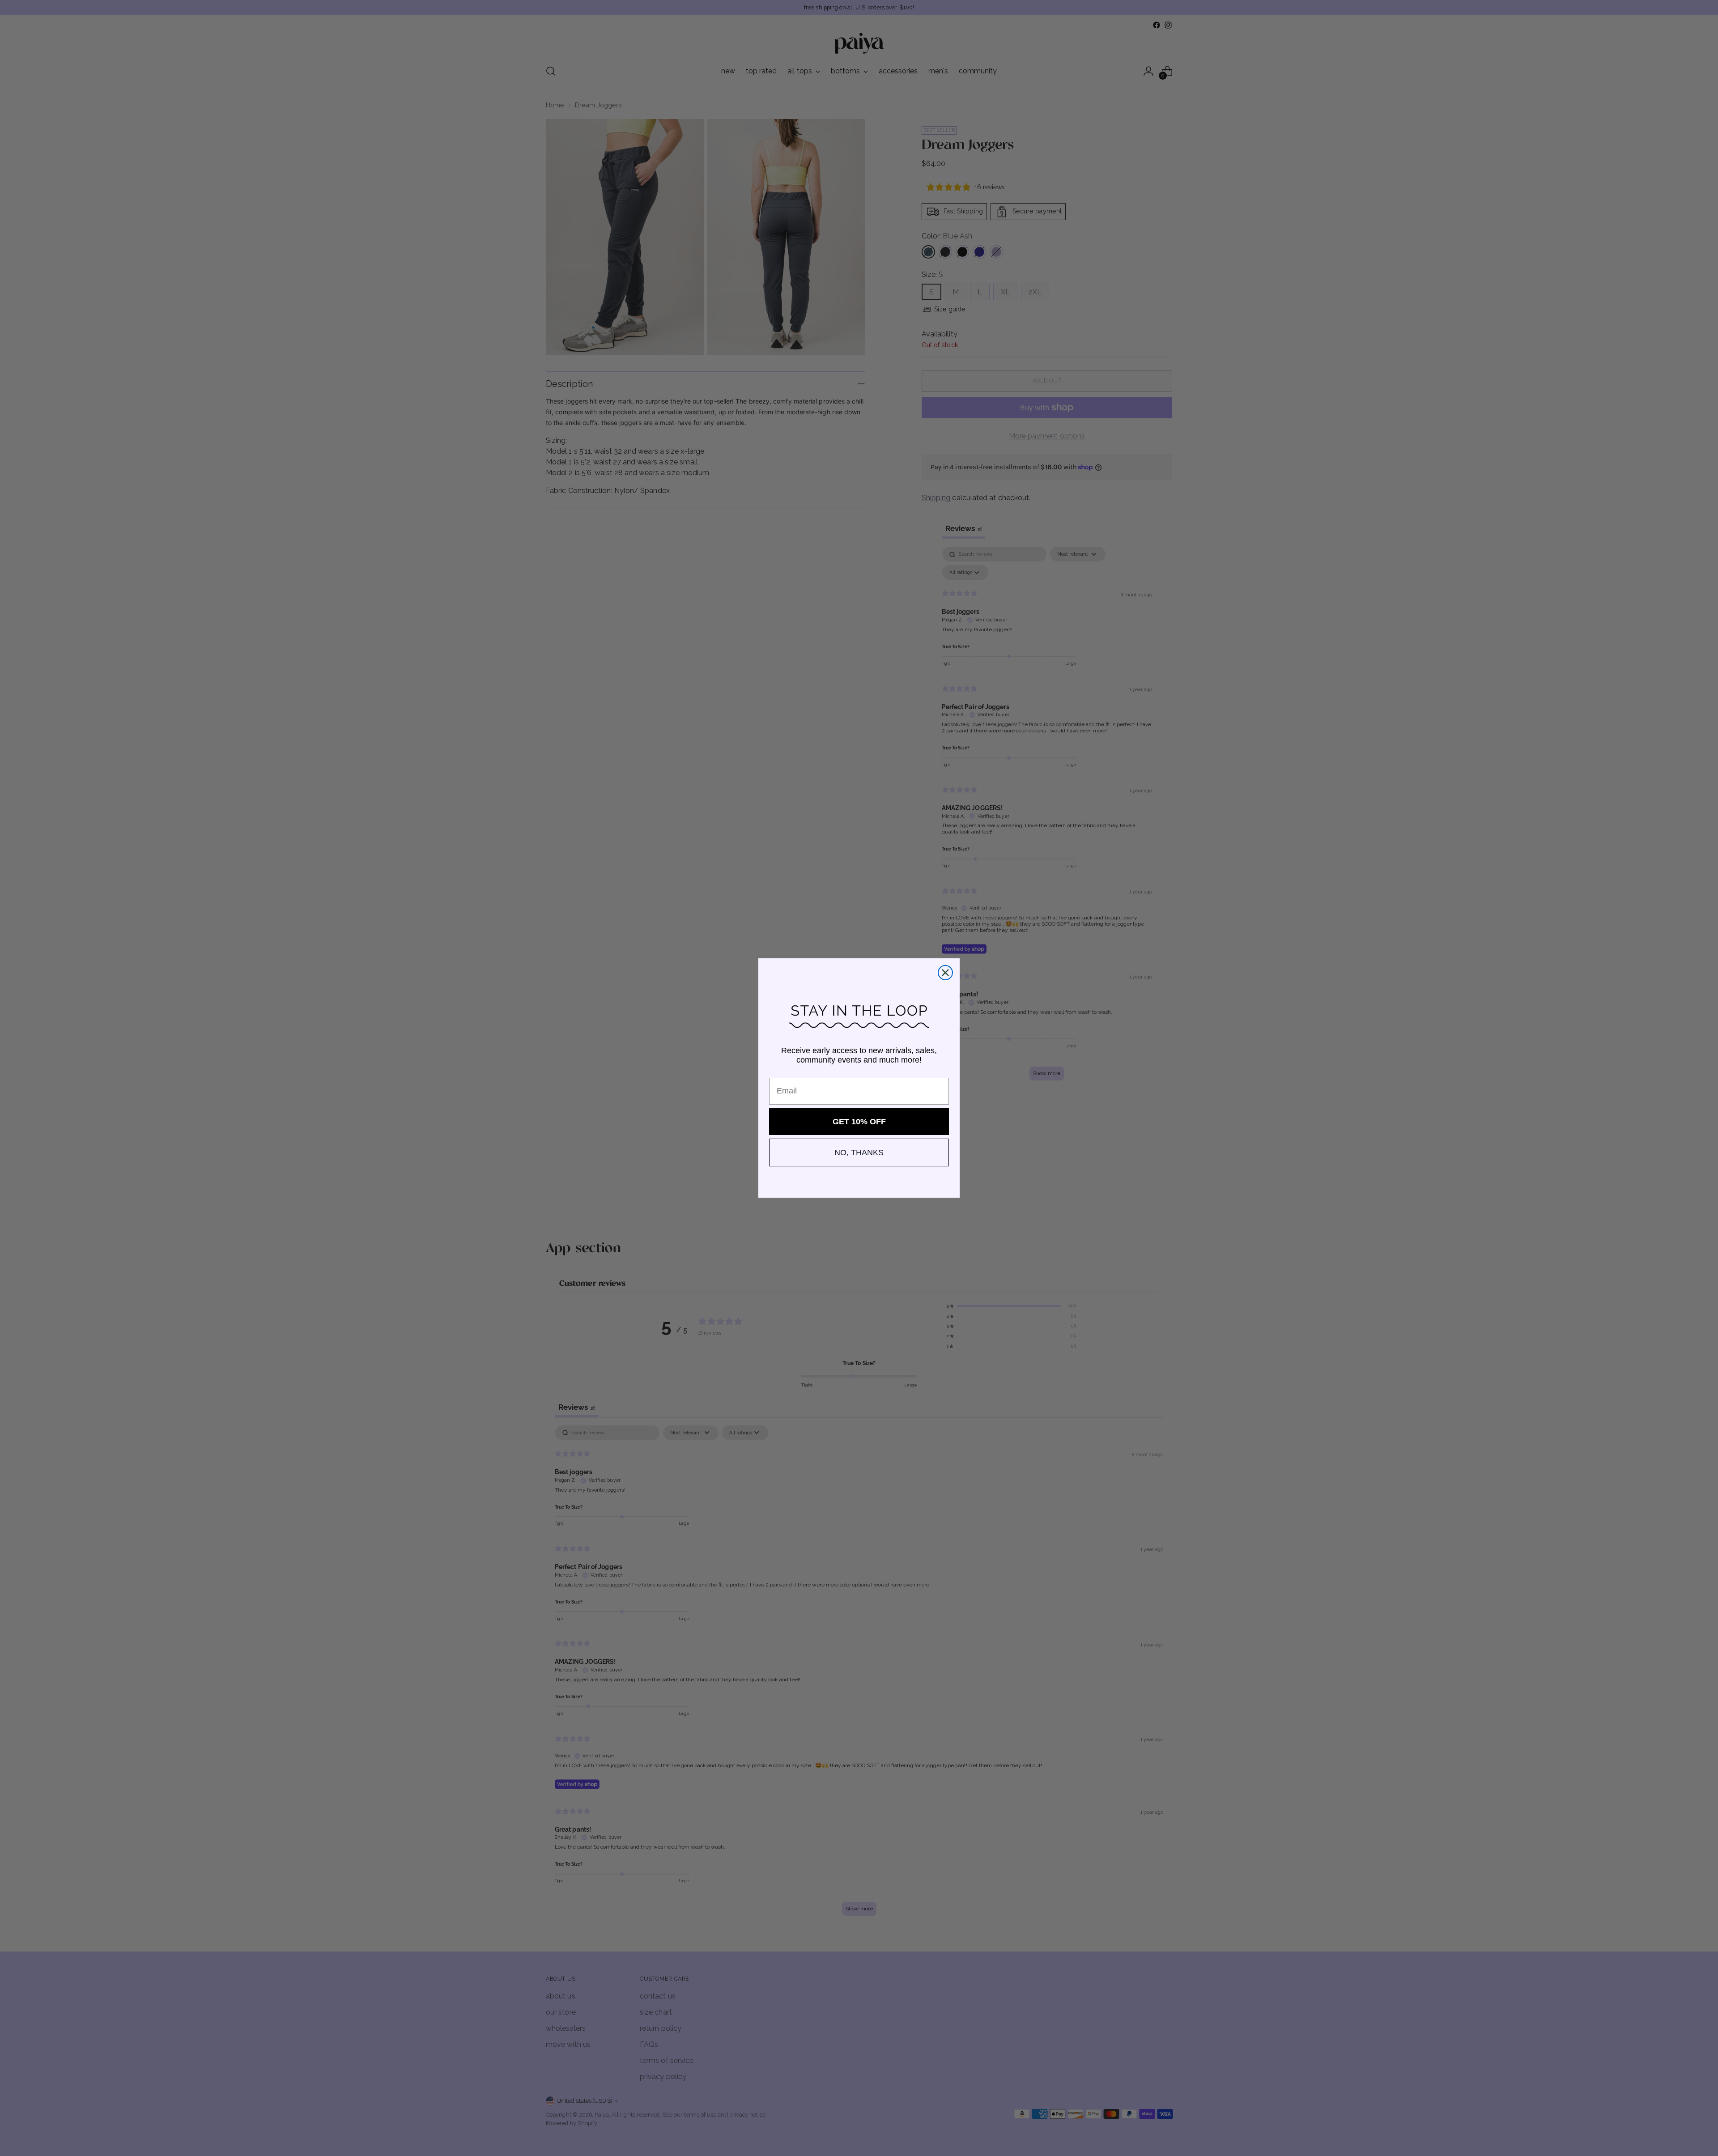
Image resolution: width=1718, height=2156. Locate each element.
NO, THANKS (859, 1152)
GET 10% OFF (859, 1122)
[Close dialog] (945, 973)
